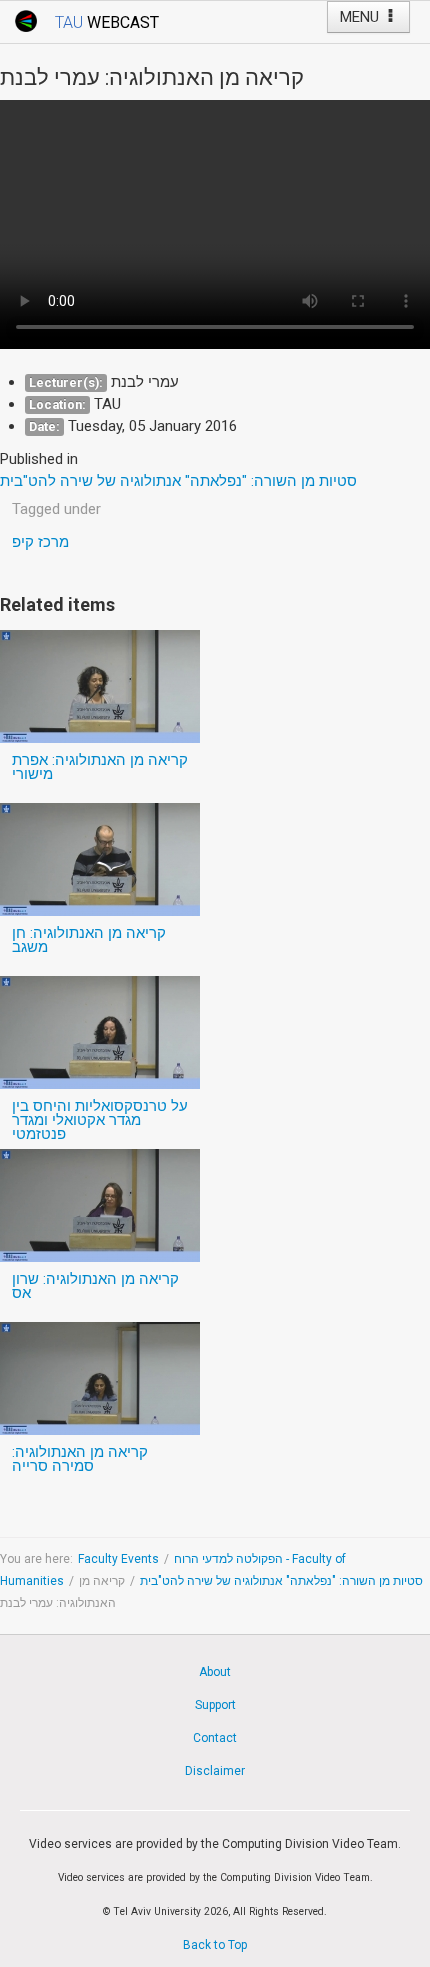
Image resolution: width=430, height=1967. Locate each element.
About (215, 1672)
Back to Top (215, 1945)
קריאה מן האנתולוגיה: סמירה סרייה (80, 1459)
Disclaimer (215, 1771)
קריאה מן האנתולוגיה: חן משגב (89, 940)
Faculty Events (118, 1559)
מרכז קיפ (40, 542)
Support (215, 1705)
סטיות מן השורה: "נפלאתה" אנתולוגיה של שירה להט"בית (281, 1581)
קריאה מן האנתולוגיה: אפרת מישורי (100, 767)
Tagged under (56, 509)
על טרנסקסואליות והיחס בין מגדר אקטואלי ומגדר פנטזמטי (100, 1120)
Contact (215, 1738)
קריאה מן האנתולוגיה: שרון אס (95, 1286)
